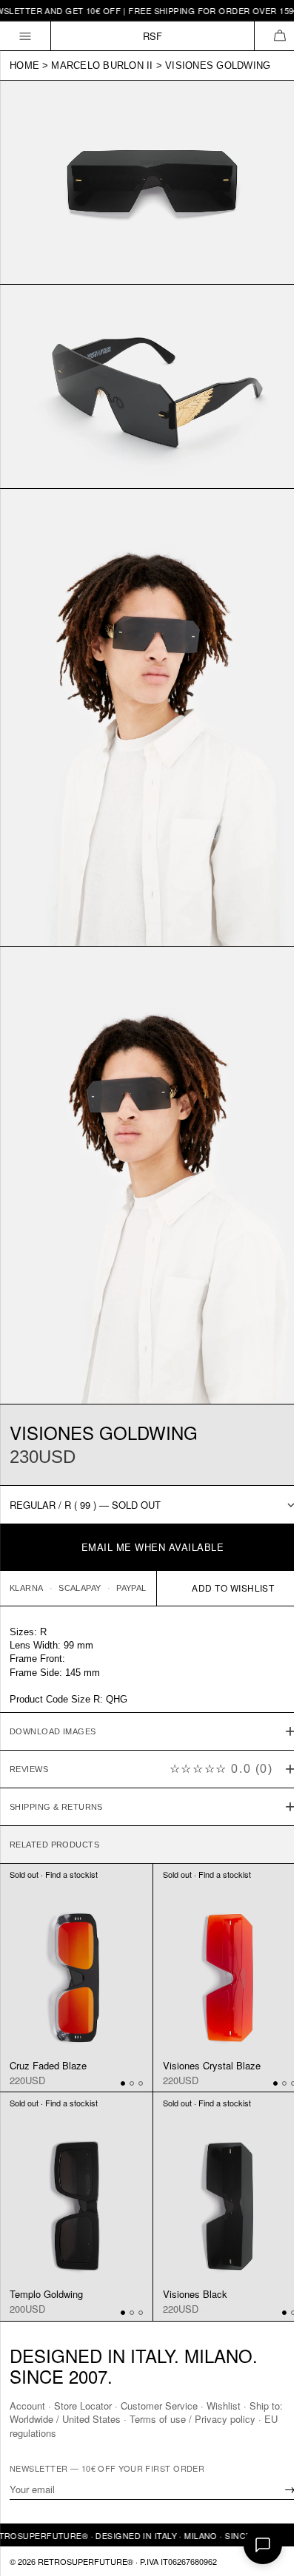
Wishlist (224, 2406)
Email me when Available (153, 1547)
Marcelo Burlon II (102, 65)
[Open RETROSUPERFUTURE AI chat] (263, 2545)
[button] (279, 36)
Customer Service (159, 2406)
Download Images (53, 1683)
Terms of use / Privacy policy (192, 2419)
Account (27, 2406)
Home (24, 65)
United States (91, 2419)
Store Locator (83, 2406)
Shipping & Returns (56, 1758)
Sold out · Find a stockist (54, 1826)
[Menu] (26, 36)
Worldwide (31, 2419)
